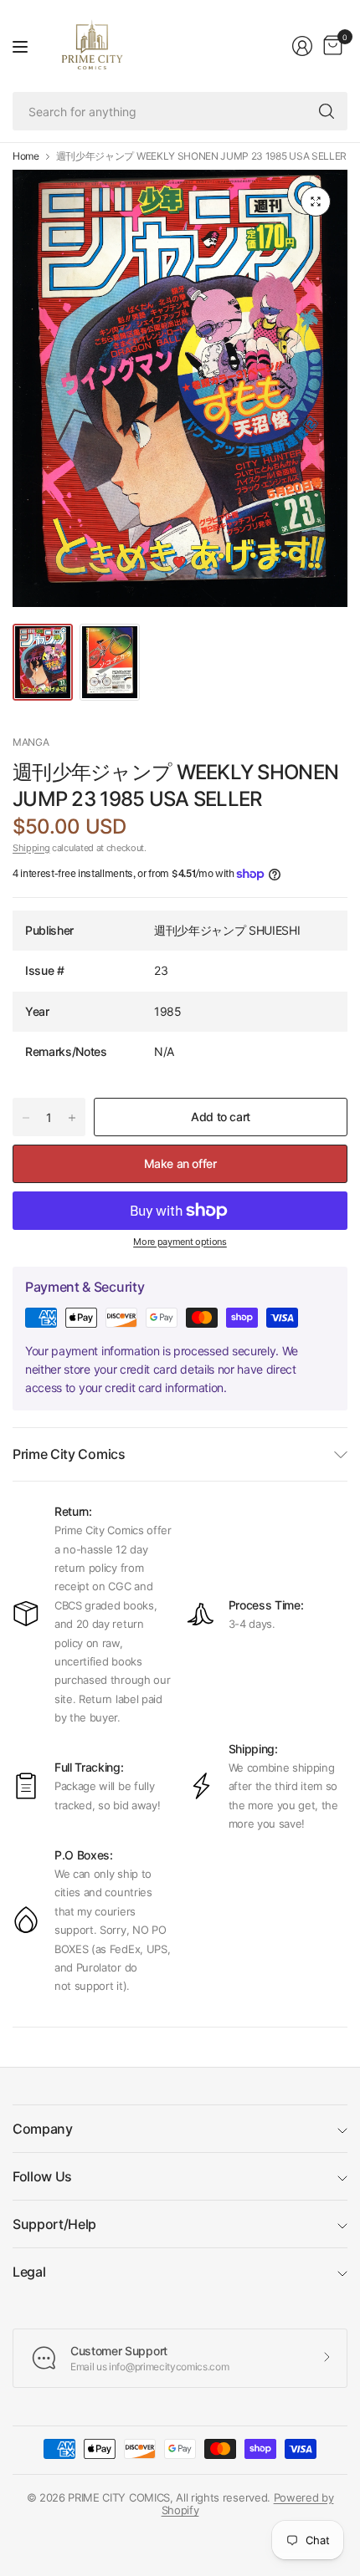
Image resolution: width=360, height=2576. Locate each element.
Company (43, 2129)
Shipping (31, 848)
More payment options (180, 1242)
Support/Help (54, 2224)
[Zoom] (316, 201)
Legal (29, 2272)
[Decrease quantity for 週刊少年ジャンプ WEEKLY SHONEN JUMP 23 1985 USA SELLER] (26, 1118)
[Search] (327, 111)
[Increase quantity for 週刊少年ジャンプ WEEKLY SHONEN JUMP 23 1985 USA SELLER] (72, 1118)
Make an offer (180, 1163)
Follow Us (42, 2176)
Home (26, 156)
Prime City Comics (69, 1454)
